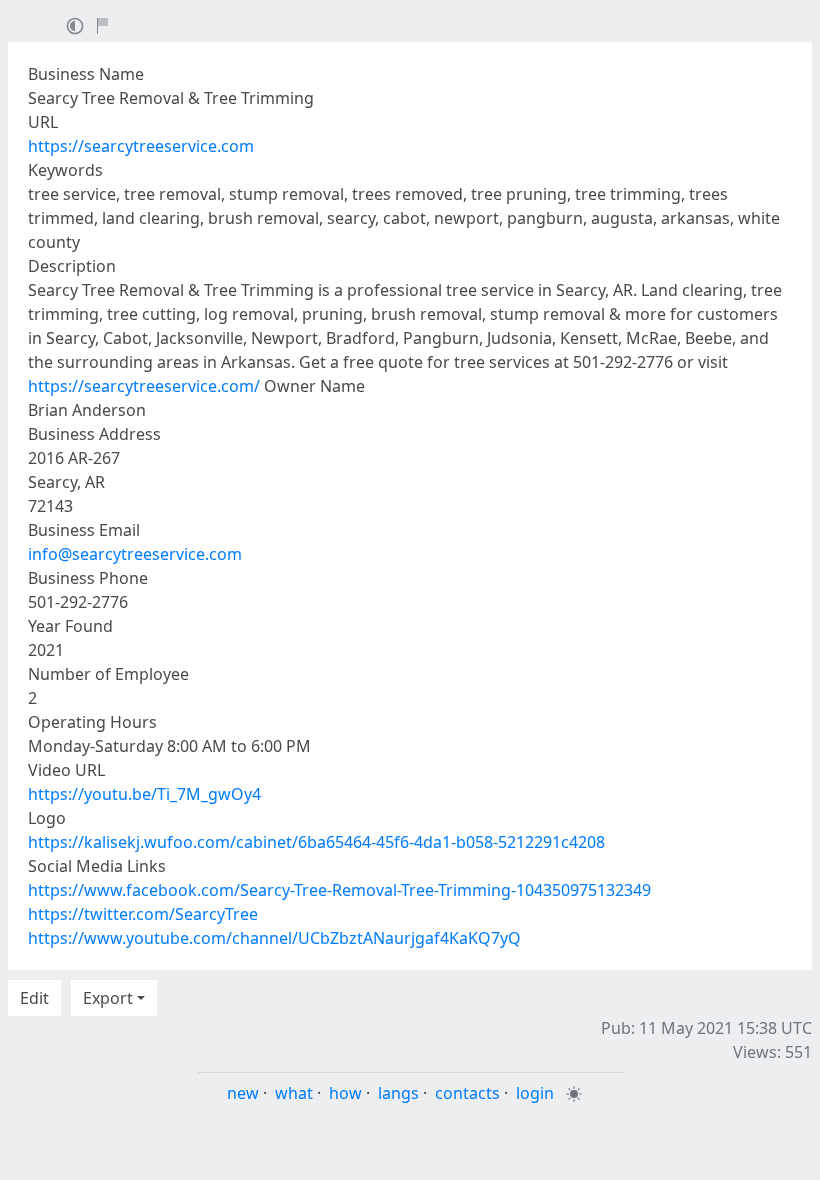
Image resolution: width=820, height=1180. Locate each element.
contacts (467, 1093)
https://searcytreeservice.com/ (144, 386)
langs (398, 1093)
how (345, 1093)
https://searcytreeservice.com (141, 146)
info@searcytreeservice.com (135, 554)
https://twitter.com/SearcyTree (143, 914)
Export (108, 998)
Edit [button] (34, 998)
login (535, 1093)
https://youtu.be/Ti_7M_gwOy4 (144, 794)
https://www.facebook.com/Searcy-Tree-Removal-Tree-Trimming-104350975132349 (339, 890)
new (243, 1093)
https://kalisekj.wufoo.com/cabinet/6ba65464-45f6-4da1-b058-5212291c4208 (316, 842)
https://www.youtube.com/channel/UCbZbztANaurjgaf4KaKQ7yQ (274, 938)
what (294, 1093)
